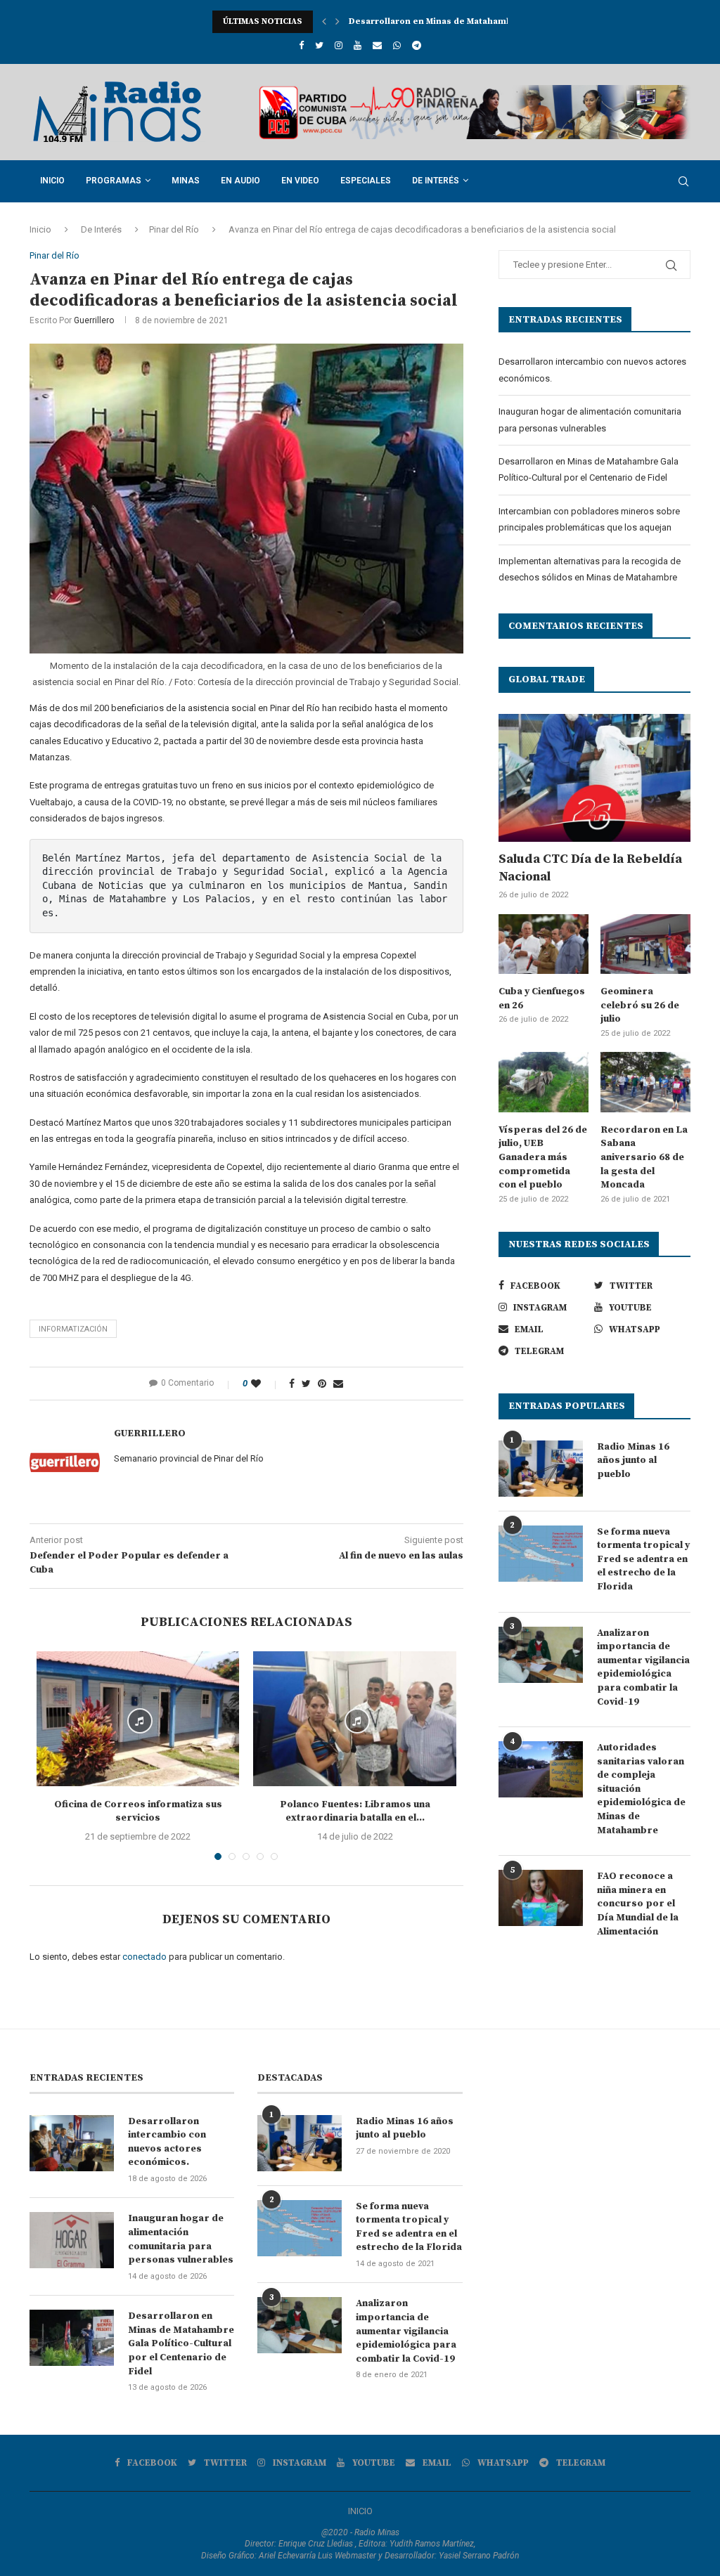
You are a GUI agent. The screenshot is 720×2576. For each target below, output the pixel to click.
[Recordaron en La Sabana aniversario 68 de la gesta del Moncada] (645, 1082)
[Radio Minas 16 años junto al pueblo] (541, 1469)
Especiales (366, 181)
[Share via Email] (338, 1384)
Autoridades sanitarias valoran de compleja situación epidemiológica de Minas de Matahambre (641, 1789)
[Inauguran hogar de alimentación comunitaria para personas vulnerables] (72, 2240)
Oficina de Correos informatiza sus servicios (138, 1811)
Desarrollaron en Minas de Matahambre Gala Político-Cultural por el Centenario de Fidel (181, 2343)
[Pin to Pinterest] (322, 1384)
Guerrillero (94, 320)
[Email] (377, 45)
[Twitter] (319, 45)
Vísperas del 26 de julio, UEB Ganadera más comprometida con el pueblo (543, 1157)
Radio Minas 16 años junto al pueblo (633, 1461)
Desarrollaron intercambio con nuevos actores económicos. (167, 2142)
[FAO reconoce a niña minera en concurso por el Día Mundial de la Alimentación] (541, 1898)
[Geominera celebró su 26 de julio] (645, 944)
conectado (144, 1957)
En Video (300, 181)
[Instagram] (339, 45)
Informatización (73, 1329)
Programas (114, 181)
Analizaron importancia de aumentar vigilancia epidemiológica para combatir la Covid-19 (643, 1667)
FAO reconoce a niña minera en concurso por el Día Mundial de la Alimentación (638, 1904)
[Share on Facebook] (292, 1384)
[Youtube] (358, 45)
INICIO (360, 2511)
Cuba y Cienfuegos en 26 (542, 998)
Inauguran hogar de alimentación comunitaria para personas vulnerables (181, 2239)
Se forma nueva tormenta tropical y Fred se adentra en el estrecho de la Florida (643, 1559)
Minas (186, 181)
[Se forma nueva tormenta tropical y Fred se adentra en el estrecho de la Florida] (541, 1554)
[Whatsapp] (397, 45)
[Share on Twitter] (306, 1384)
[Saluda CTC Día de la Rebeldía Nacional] (594, 778)
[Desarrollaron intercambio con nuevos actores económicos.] (72, 2143)
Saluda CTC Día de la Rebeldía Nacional (590, 868)
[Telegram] (417, 45)
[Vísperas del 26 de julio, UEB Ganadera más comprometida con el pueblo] (544, 1082)
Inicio (52, 181)
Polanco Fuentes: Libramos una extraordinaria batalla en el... (355, 1811)
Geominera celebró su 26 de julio (640, 1005)
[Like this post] (265, 1384)
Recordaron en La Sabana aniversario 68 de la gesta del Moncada (644, 1157)
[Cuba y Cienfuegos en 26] (544, 944)
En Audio (240, 181)
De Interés (436, 181)
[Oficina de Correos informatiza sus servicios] (138, 1719)
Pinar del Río (174, 229)
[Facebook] (301, 45)
